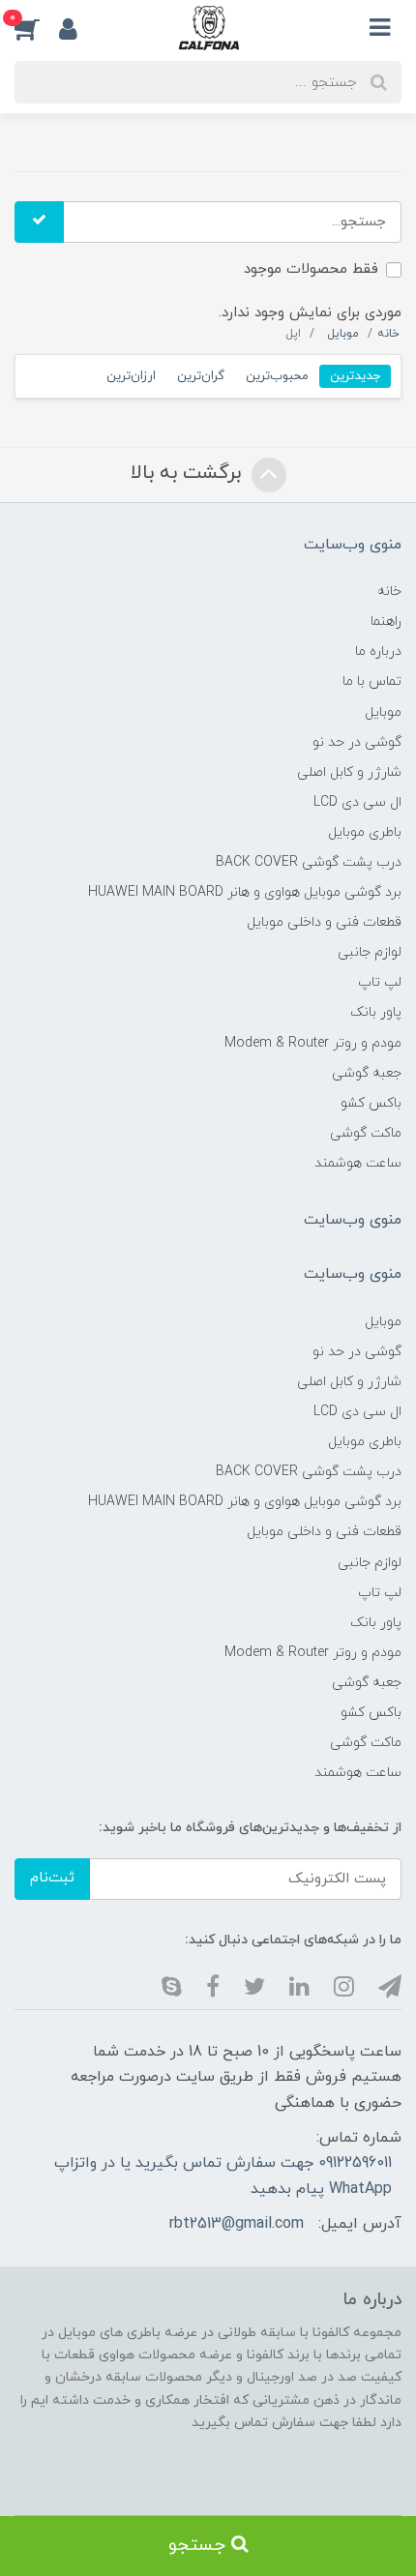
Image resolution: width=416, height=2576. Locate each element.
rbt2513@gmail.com (237, 2224)
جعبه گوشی (367, 1073)
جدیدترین (355, 376)
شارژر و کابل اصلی (349, 772)
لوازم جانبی (370, 952)
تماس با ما (372, 681)
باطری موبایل (365, 832)
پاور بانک (376, 1012)
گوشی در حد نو (357, 742)
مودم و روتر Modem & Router (313, 1043)
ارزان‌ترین (131, 376)
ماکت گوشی (366, 1133)
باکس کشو (371, 1103)
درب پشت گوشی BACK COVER (309, 862)
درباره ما (378, 651)
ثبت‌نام (52, 1878)
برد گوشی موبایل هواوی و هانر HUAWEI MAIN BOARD (245, 892)
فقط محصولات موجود (311, 269)
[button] (37, 28)
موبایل (383, 712)
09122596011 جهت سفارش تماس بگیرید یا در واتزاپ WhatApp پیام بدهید (223, 2176)
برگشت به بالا (189, 473)
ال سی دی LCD (357, 802)
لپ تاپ (380, 982)
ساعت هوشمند (358, 1163)
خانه (389, 592)
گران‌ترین (201, 376)
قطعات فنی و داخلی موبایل (324, 922)
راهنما (386, 622)
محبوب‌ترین (277, 376)
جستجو (200, 2546)
